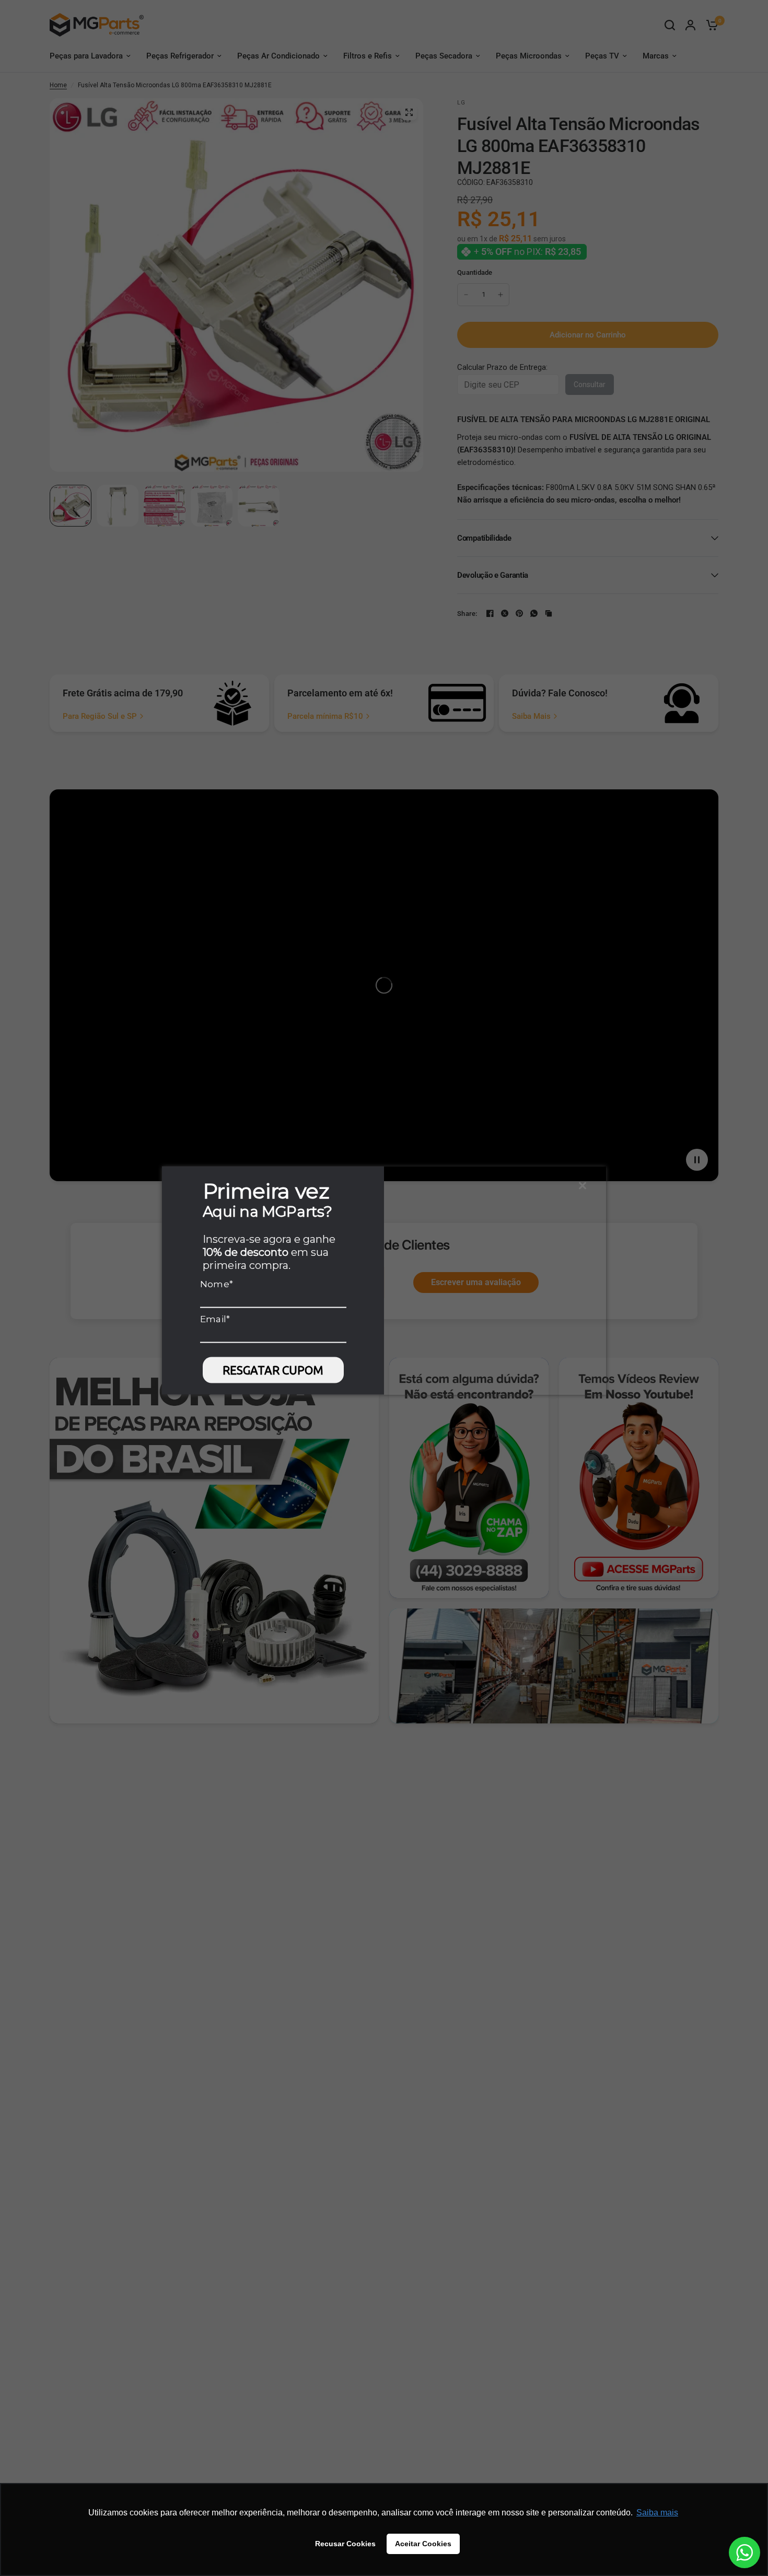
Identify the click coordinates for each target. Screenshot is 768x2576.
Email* (215, 1319)
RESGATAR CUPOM (273, 1369)
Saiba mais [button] (657, 2513)
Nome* (217, 1284)
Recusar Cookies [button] (345, 2544)
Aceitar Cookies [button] (423, 2544)
